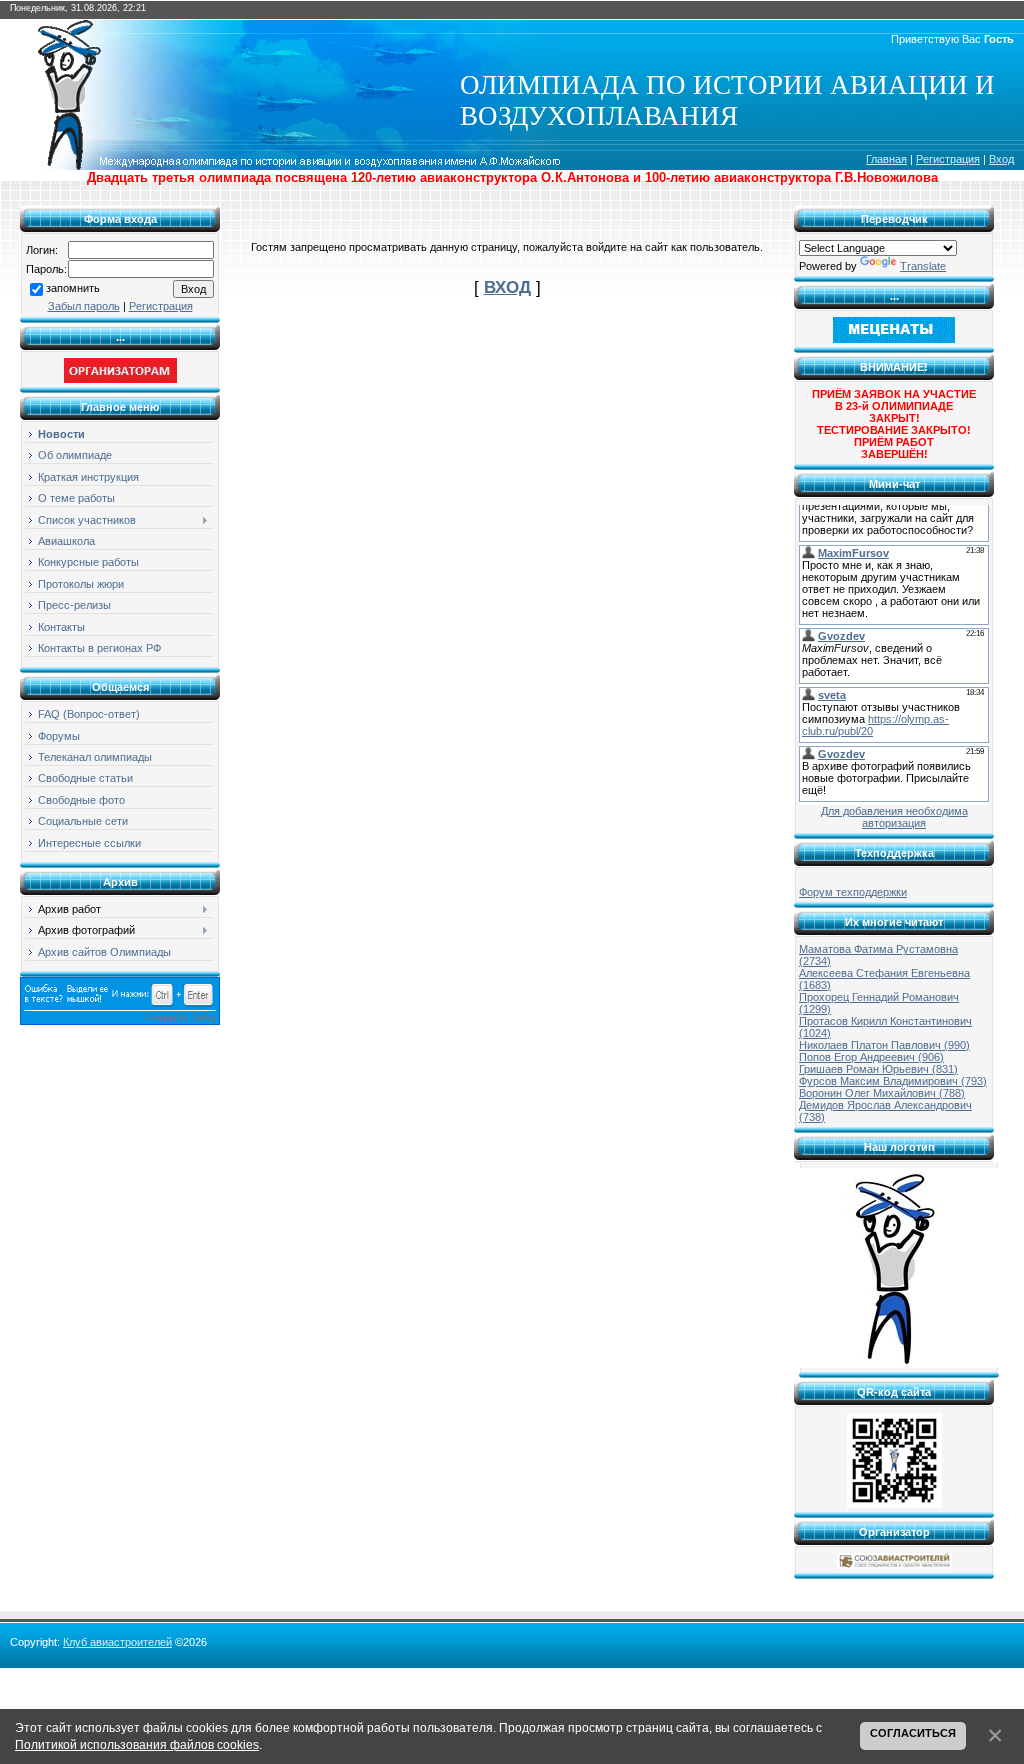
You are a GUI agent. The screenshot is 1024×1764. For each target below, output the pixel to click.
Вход (1001, 159)
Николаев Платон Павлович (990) (884, 1045)
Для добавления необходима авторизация (894, 817)
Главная (886, 159)
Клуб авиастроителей (117, 1642)
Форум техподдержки (853, 892)
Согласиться (913, 1733)
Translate (923, 266)
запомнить (73, 288)
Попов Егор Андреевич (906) (871, 1057)
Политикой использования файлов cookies (137, 1744)
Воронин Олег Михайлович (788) (882, 1093)
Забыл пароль (84, 306)
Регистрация (948, 159)
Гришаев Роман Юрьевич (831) (878, 1069)
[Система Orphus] (120, 1021)
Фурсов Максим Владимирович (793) (893, 1081)
